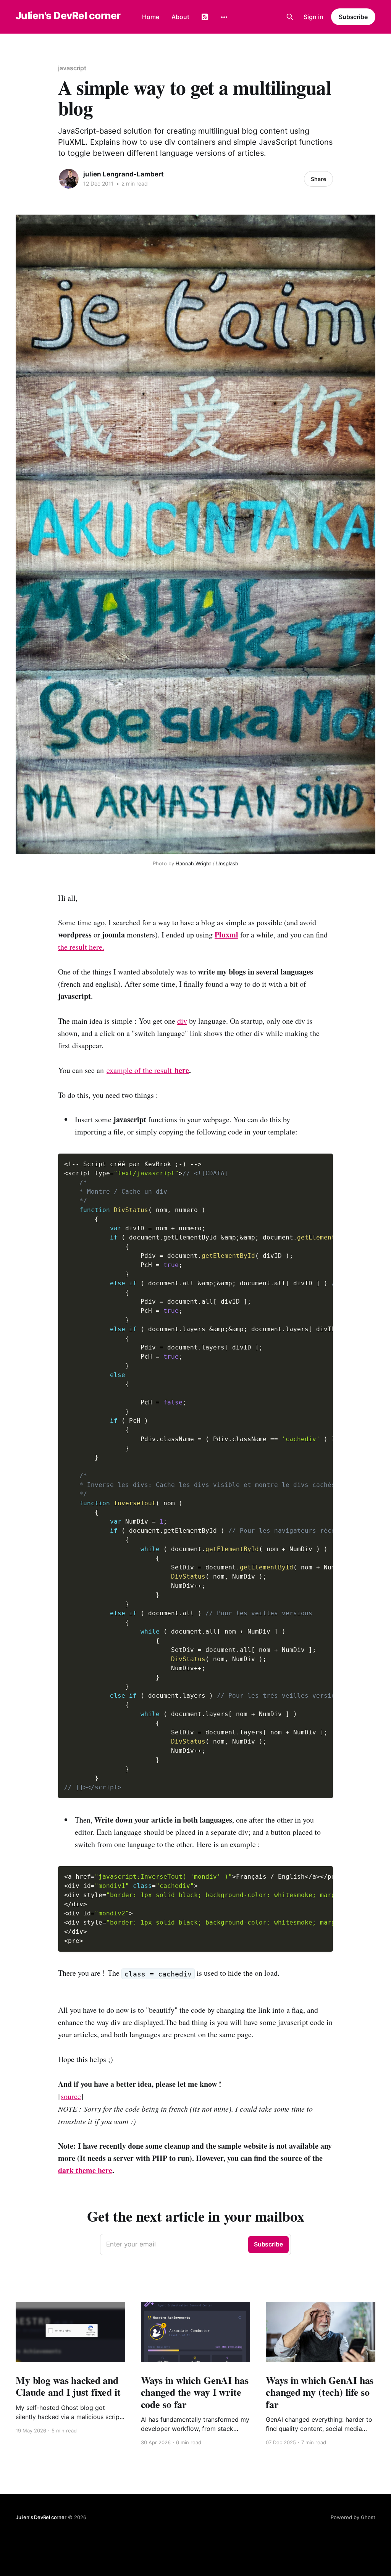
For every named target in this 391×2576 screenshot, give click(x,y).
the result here (80, 947)
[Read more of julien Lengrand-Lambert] (69, 179)
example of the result (141, 1070)
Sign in (313, 17)
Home (151, 17)
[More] (224, 17)
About (180, 17)
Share (318, 179)
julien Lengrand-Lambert (124, 174)
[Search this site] (290, 17)
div (182, 1021)
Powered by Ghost (353, 2517)
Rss (205, 17)
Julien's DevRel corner (68, 16)
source (71, 2096)
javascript (72, 68)
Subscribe (353, 17)
